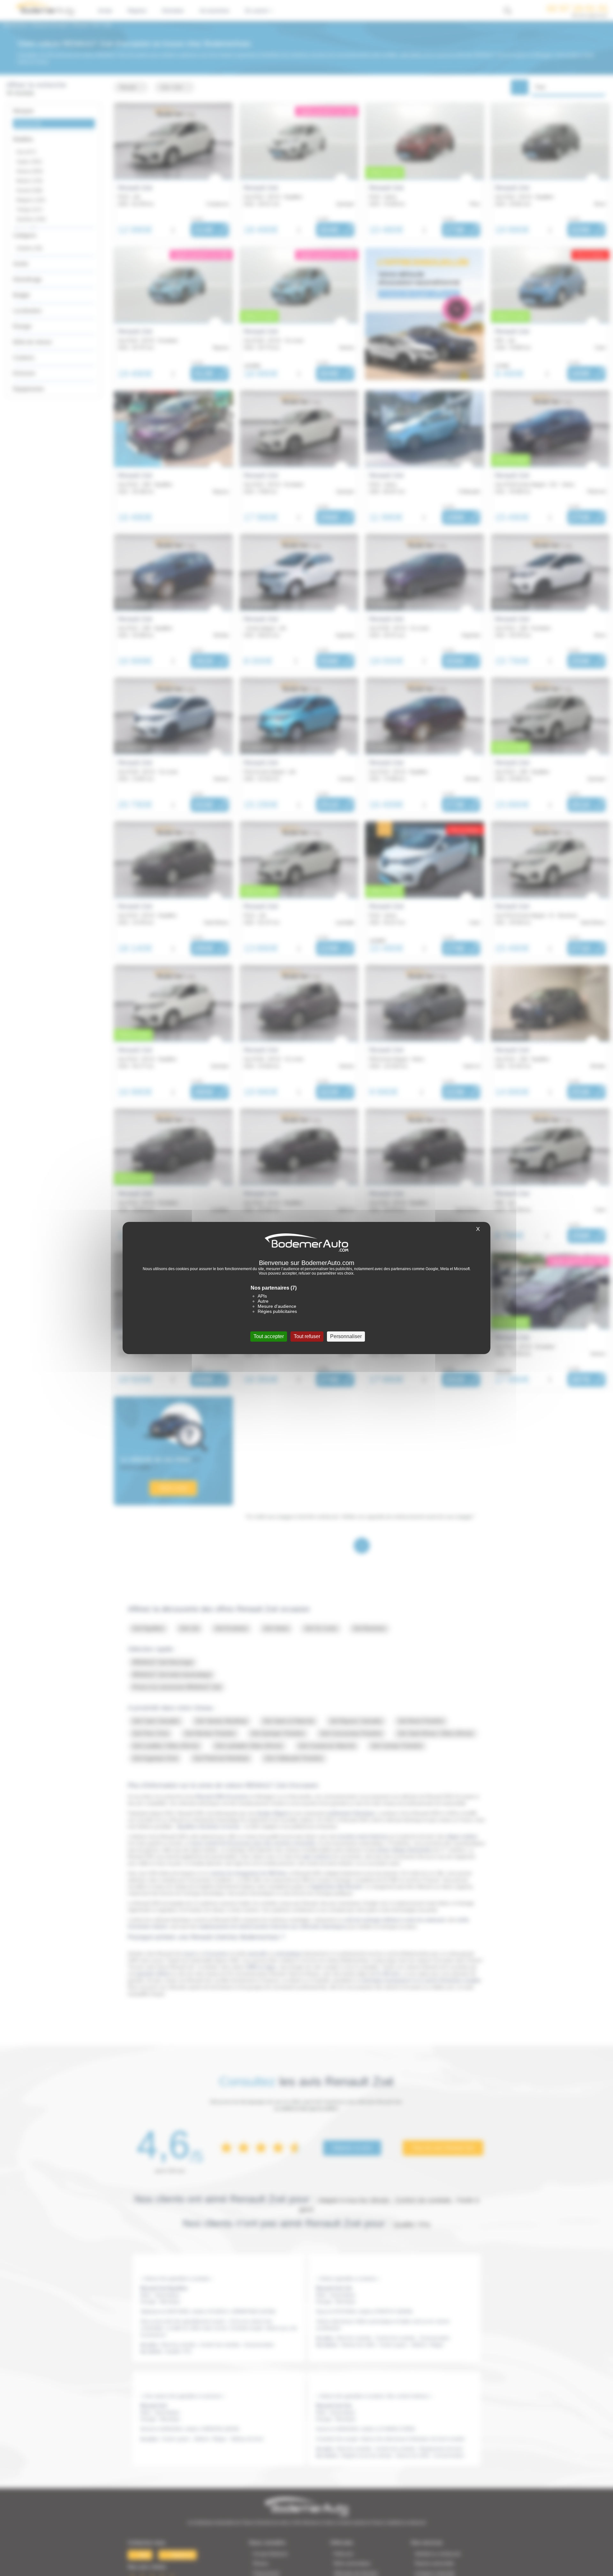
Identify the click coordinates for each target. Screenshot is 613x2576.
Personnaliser (346, 1336)
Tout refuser (307, 1336)
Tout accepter (269, 1336)
